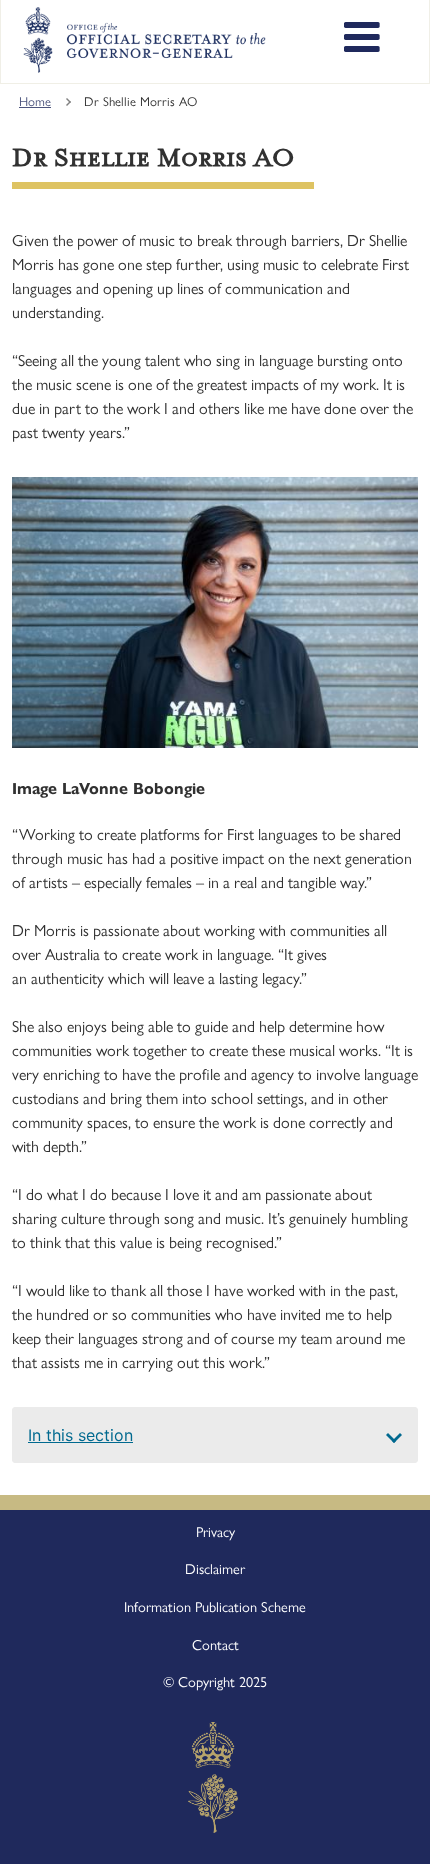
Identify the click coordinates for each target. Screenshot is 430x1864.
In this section (80, 1435)
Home (35, 101)
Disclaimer (215, 1569)
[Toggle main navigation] (362, 40)
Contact (215, 1645)
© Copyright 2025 (215, 1682)
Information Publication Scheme (215, 1607)
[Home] (144, 40)
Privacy (215, 1532)
